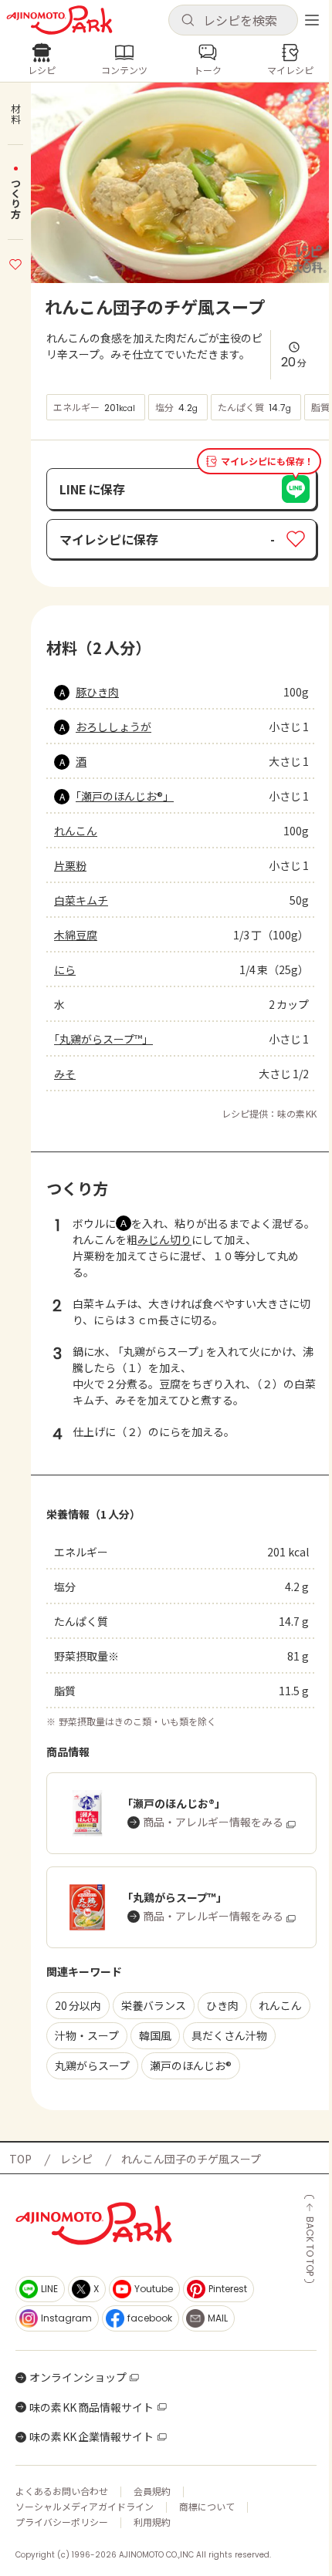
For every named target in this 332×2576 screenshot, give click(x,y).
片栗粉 (70, 865)
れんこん (76, 831)
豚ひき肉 (97, 692)
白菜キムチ (81, 900)
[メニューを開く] (312, 20)
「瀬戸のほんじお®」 (125, 796)
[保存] (15, 262)
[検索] (188, 21)
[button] (233, 20)
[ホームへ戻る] (59, 20)
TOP (20, 2159)
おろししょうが (113, 727)
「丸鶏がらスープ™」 (103, 1039)
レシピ (76, 2159)
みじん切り (164, 1239)
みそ (65, 1074)
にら (65, 969)
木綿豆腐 (76, 935)
